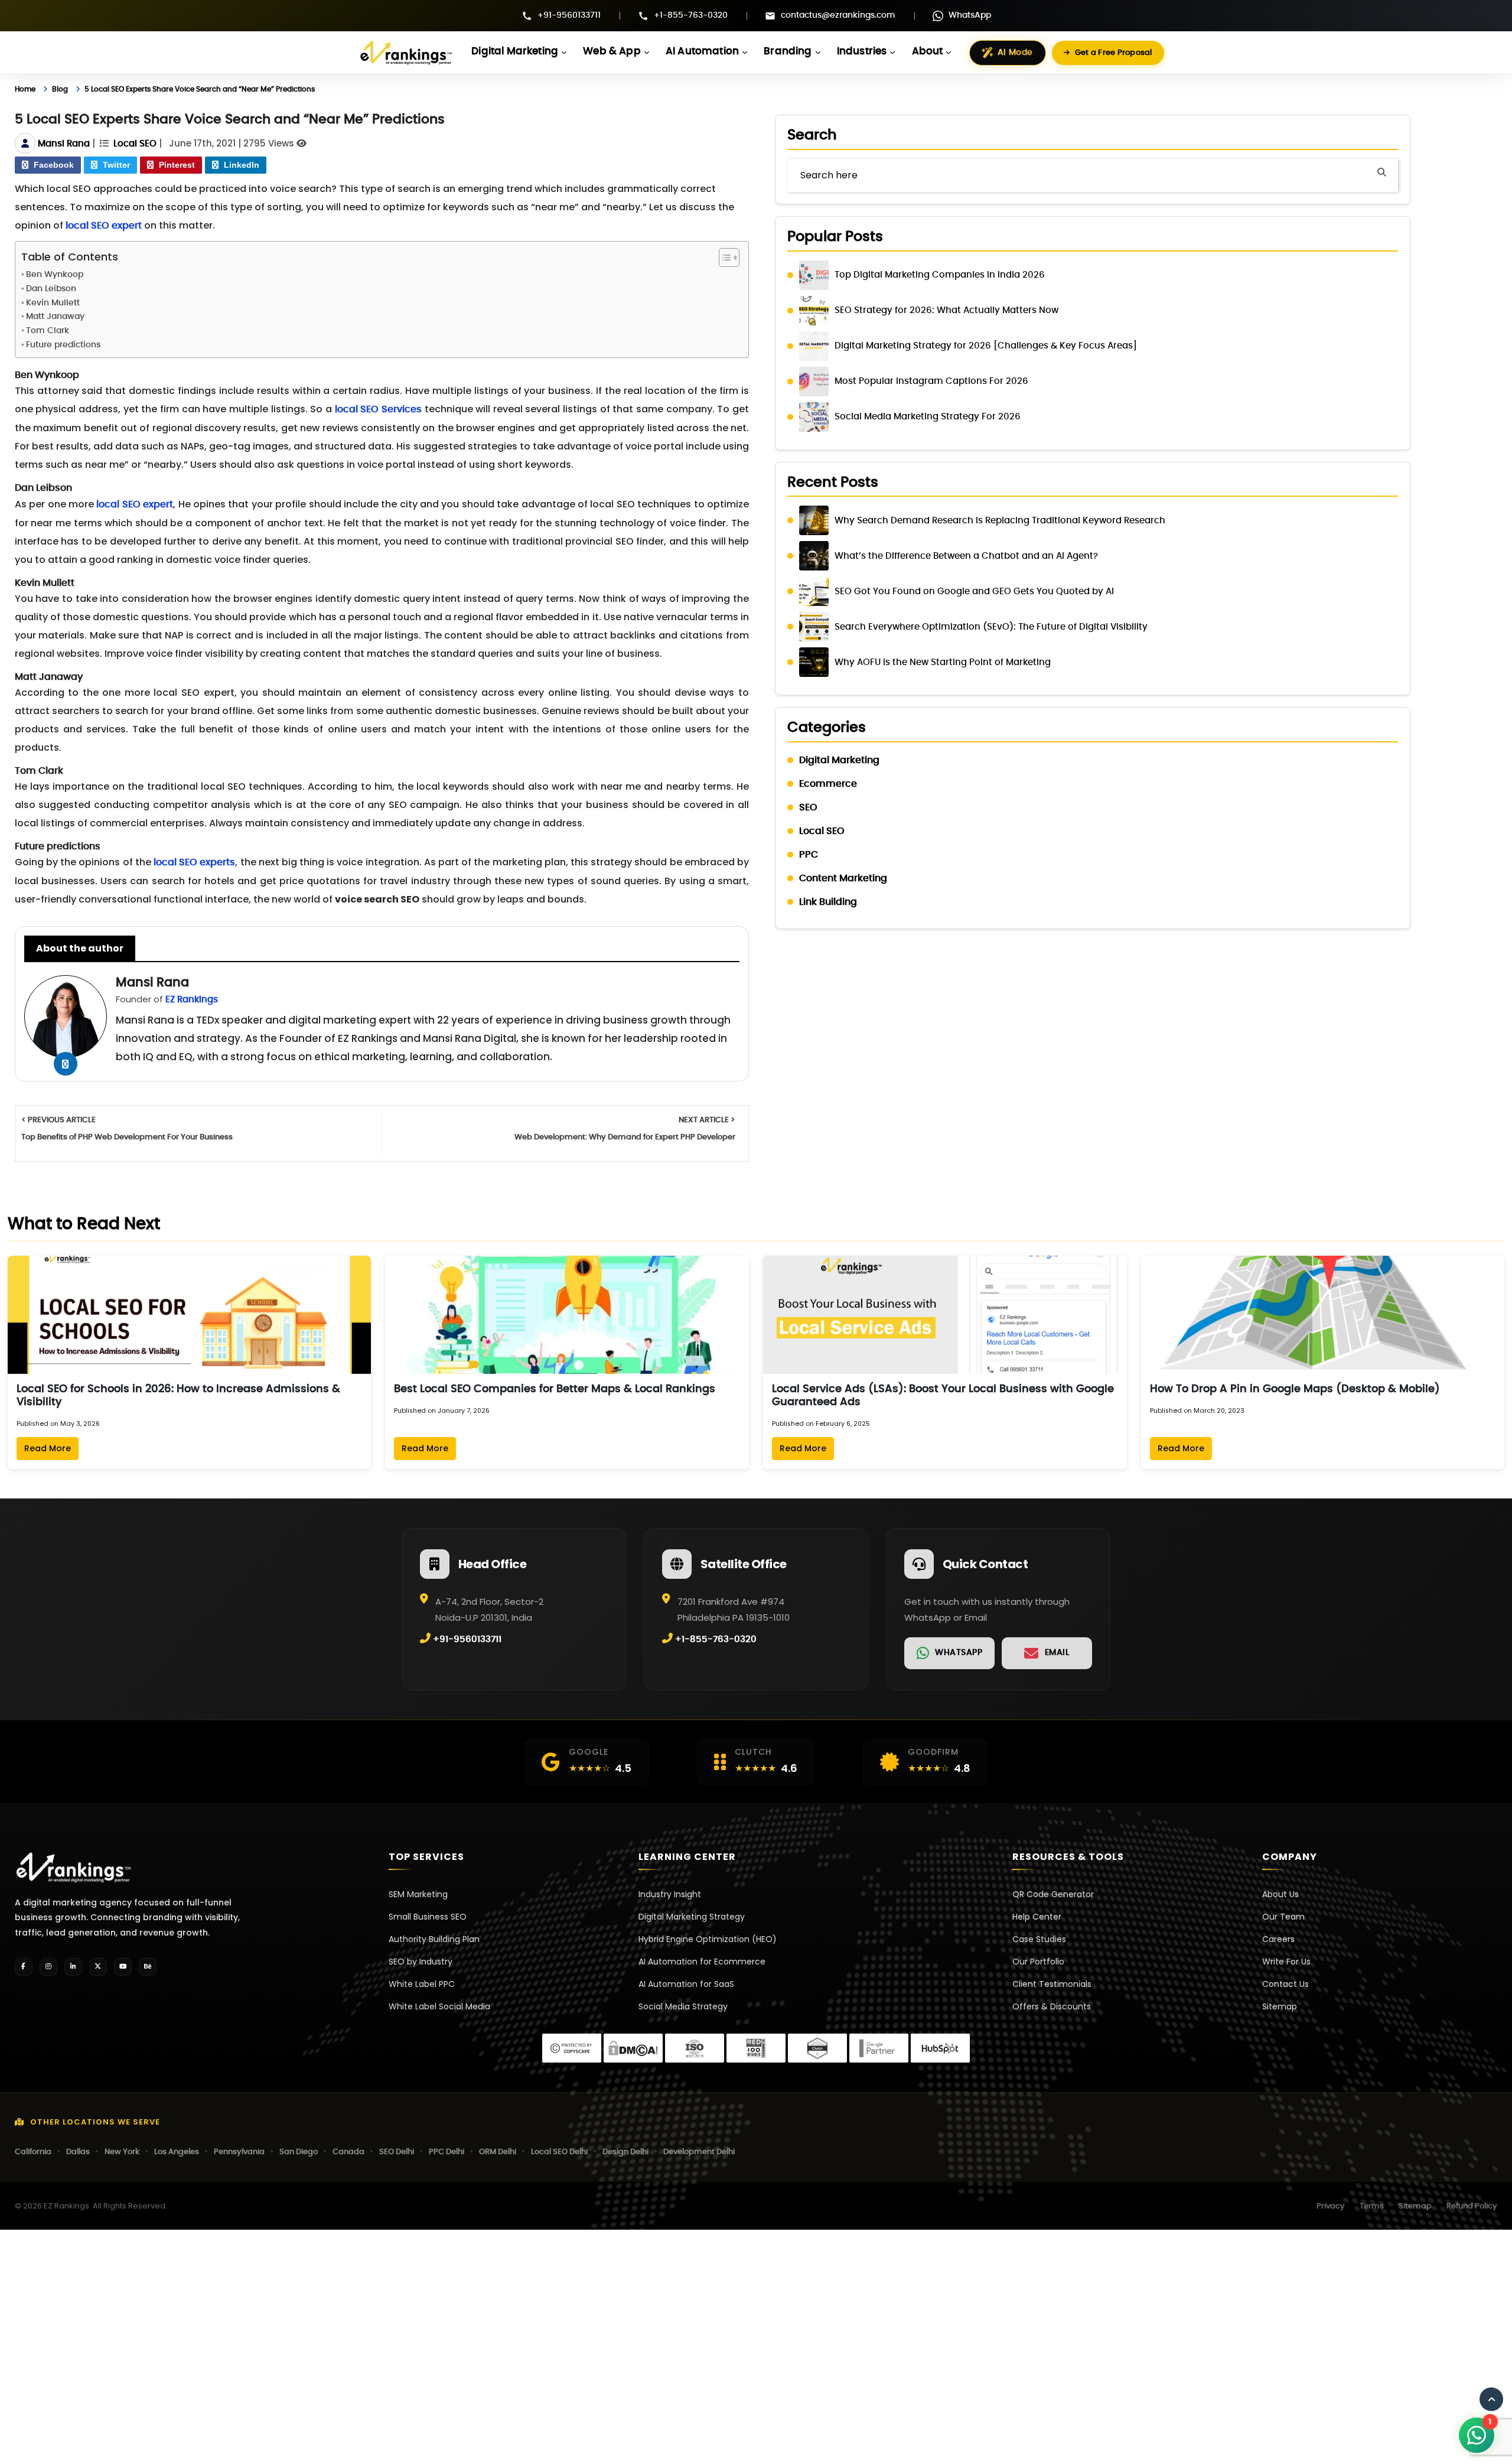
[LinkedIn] (73, 1967)
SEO (808, 807)
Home (28, 89)
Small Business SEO (428, 1917)
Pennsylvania (239, 2152)
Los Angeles (177, 2152)
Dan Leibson (51, 289)
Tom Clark (48, 331)
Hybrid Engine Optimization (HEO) (708, 1939)
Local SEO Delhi (559, 2152)
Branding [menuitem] (788, 51)
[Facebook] (24, 1967)
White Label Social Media (439, 2006)
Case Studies (1039, 1939)
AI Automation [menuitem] (702, 51)
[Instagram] (48, 1967)
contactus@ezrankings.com (838, 15)
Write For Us (1286, 1962)
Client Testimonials (1052, 1984)
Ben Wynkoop (55, 275)
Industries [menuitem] (862, 51)
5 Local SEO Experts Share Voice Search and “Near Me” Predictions (241, 89)
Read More (48, 1448)
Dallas (78, 2152)
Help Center (1037, 1917)
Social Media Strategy (683, 2006)
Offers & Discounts (1052, 2006)
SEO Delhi (397, 2152)
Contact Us (1285, 1984)
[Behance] (148, 1967)
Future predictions (63, 345)
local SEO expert (104, 226)
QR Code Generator (1053, 1894)
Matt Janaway (55, 317)
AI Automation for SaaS (686, 1984)
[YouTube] (123, 1967)
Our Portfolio (1038, 1962)
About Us (1280, 1894)
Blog (68, 89)
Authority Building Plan (434, 1939)
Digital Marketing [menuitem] (515, 51)
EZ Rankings (192, 1000)
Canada (348, 2152)
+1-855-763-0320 (691, 15)
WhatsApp (970, 15)
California (33, 2152)
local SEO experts (194, 862)
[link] (949, 1653)
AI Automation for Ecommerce (702, 1962)
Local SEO (135, 144)
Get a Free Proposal (1114, 53)
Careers (1278, 1939)
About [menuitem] (928, 51)
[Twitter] (98, 1967)
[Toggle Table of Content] (723, 258)
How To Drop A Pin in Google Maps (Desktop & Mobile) (1295, 1389)
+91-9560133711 (569, 15)
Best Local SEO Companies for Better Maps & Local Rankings (555, 1389)
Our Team (1283, 1917)
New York (122, 2152)
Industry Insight (670, 1894)
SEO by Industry (421, 1962)
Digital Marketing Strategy (692, 1917)
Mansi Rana (64, 144)
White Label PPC (422, 1984)
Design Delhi (625, 2152)
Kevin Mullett (53, 303)
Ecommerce (828, 784)
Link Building (828, 902)
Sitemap (1280, 2006)
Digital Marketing (839, 760)
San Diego (299, 2152)
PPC (809, 855)
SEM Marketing (418, 1894)
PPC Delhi (447, 2152)
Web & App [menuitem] (612, 51)
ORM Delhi (498, 2152)
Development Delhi (699, 2152)
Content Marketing (843, 878)
